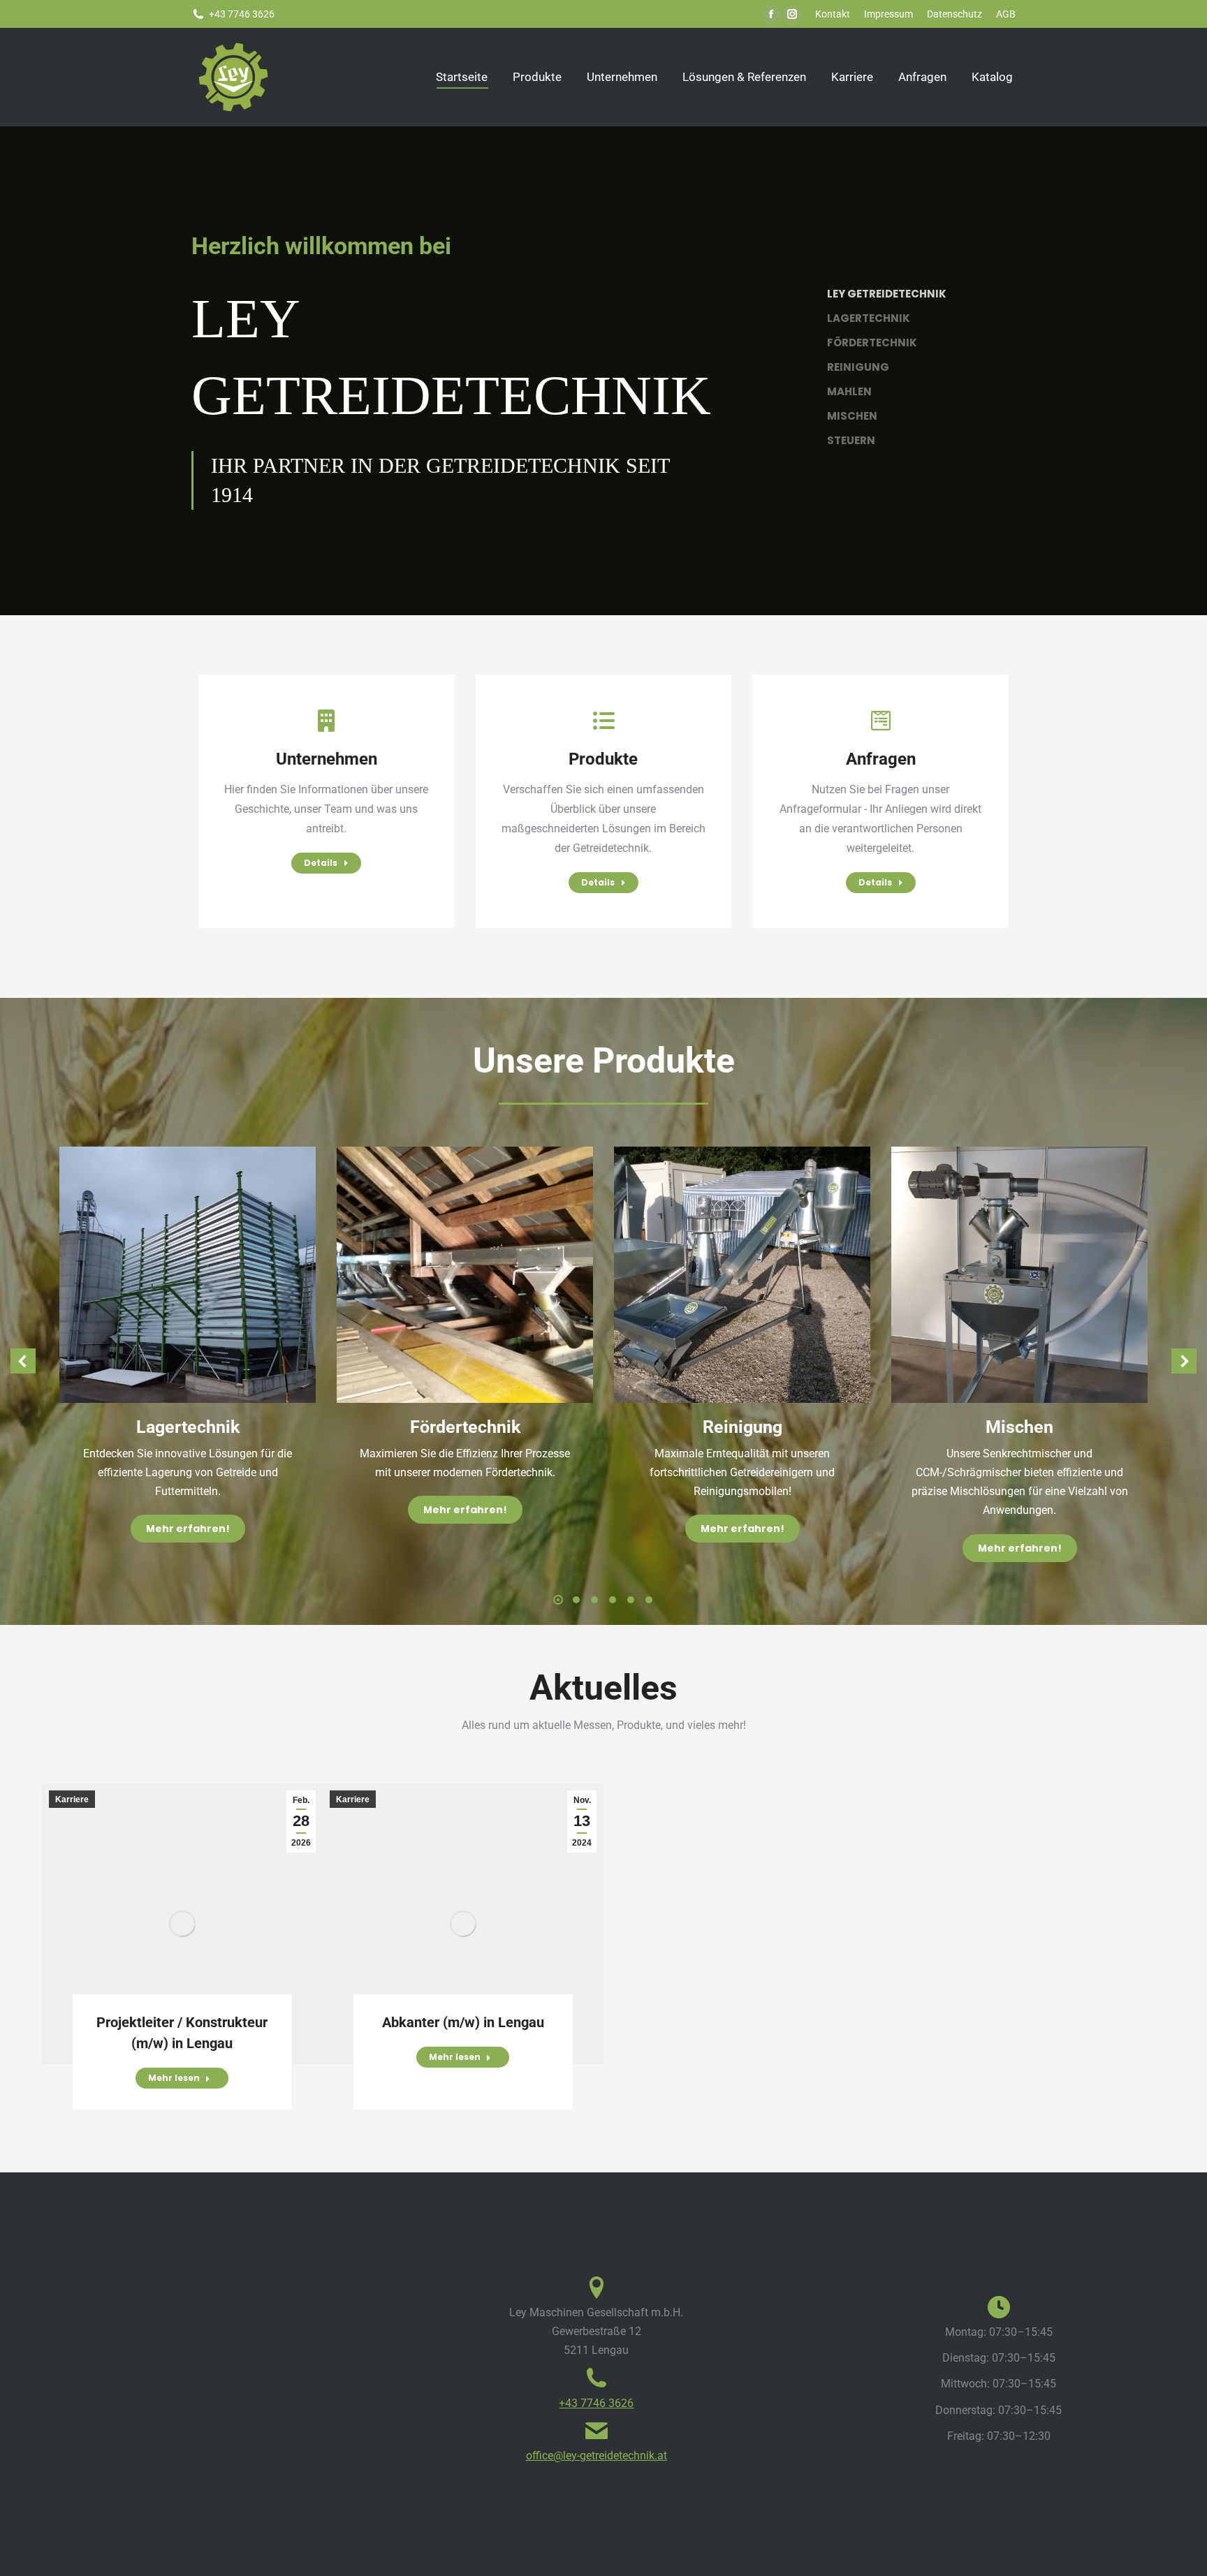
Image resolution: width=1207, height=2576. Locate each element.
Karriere (72, 1799)
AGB (1006, 14)
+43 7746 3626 (596, 2403)
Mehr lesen (174, 2078)
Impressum (888, 14)
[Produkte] (603, 721)
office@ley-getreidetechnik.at (597, 2456)
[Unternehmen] (326, 721)
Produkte (603, 759)
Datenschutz (954, 14)
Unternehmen (327, 759)
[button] (23, 1361)
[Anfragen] (881, 721)
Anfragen (881, 759)
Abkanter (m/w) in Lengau (463, 2022)
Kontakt (833, 14)
